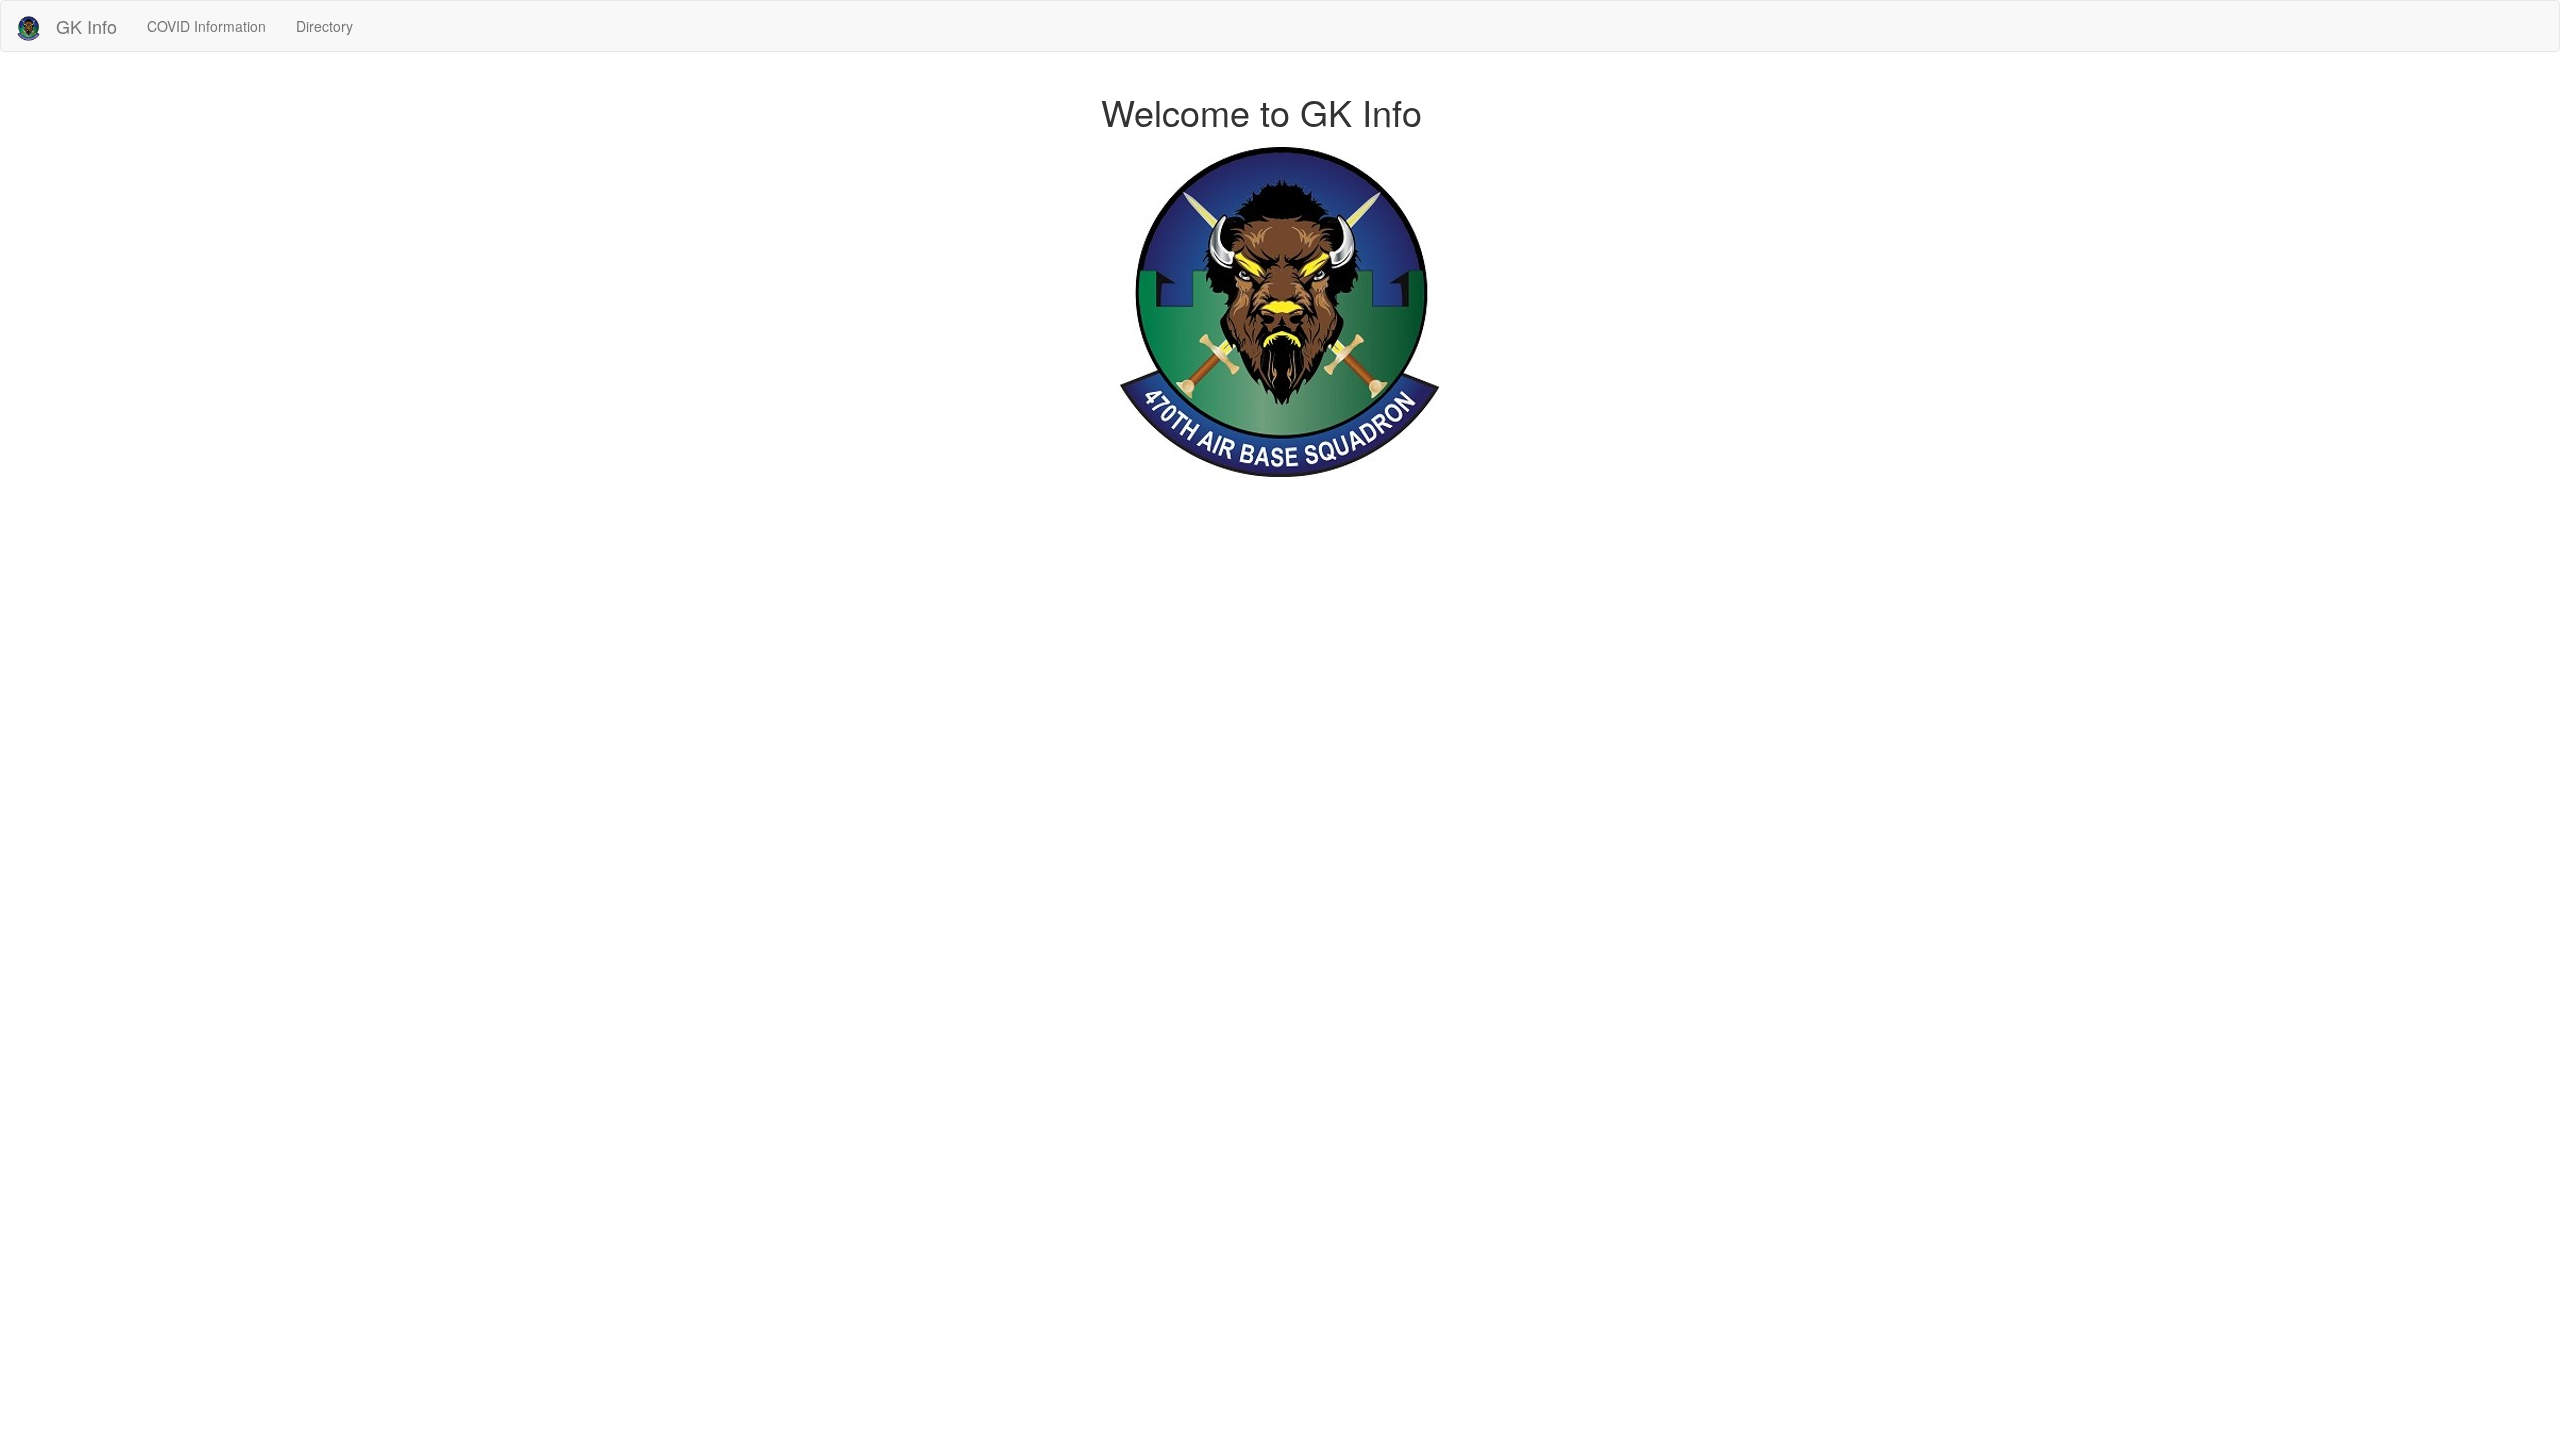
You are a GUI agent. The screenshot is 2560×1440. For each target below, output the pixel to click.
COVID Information (206, 26)
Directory (324, 26)
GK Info (86, 26)
